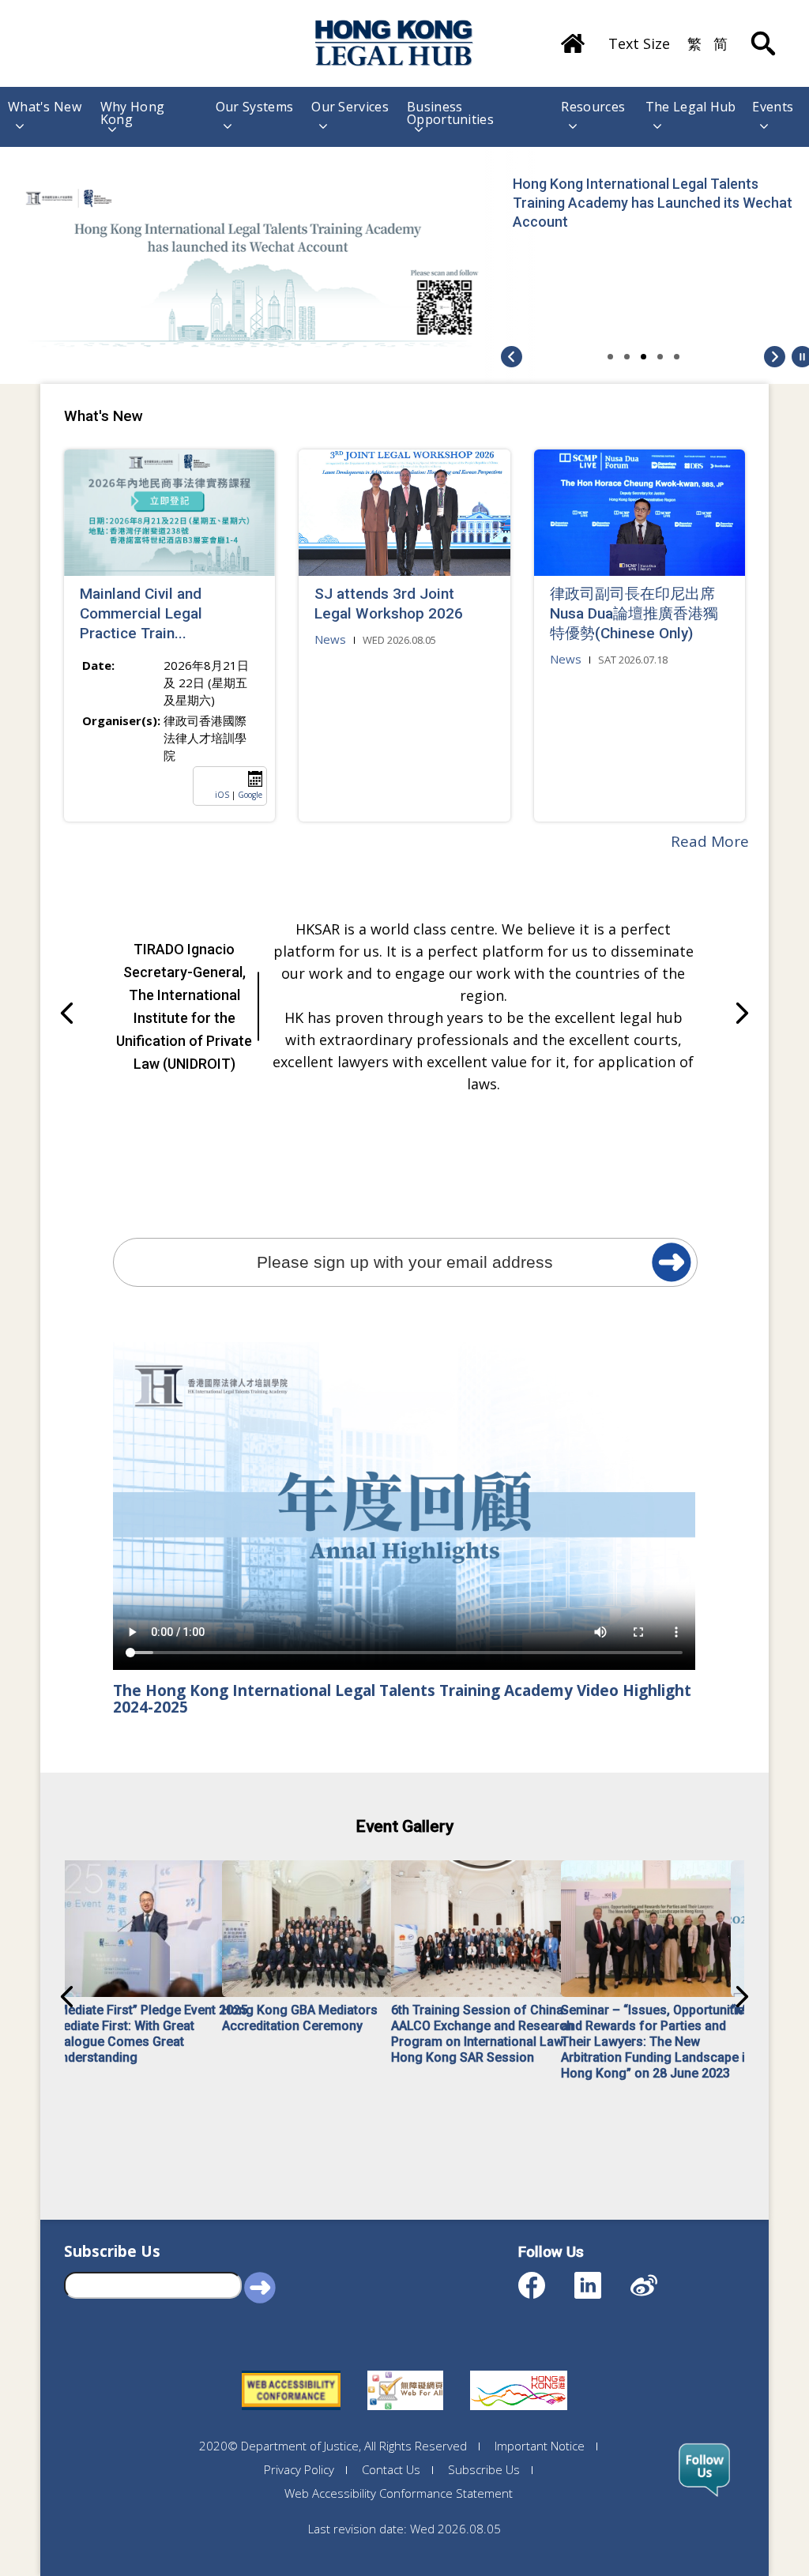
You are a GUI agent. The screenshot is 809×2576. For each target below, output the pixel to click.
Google (250, 795)
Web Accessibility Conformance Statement (399, 2493)
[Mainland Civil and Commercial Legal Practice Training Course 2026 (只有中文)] (169, 513)
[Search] (763, 32)
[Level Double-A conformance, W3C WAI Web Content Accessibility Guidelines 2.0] (291, 2371)
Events (773, 108)
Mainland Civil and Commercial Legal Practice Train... (141, 613)
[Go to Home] (573, 38)
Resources (593, 108)
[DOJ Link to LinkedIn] (602, 2278)
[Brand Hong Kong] (519, 2371)
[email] (672, 1262)
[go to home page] (394, 43)
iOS (222, 795)
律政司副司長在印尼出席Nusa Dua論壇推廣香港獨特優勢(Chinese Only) (634, 613)
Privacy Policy (299, 2469)
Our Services (350, 108)
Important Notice (540, 2446)
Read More (710, 841)
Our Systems (254, 108)
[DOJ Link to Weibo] (658, 2278)
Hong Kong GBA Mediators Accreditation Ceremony (300, 2018)
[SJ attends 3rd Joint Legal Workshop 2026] (404, 513)
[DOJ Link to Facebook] (546, 2278)
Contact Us (391, 2469)
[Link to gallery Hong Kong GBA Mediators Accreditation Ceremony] (320, 1929)
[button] (775, 363)
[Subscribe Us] (704, 2470)
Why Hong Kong (132, 113)
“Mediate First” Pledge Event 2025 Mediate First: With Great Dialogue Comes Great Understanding (150, 2034)
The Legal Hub (691, 108)
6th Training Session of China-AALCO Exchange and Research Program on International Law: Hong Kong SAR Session (482, 2034)
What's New (45, 108)
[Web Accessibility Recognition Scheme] (405, 2371)
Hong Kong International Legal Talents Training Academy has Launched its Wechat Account (653, 203)
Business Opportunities (450, 113)
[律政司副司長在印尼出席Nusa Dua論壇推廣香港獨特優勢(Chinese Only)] (640, 513)
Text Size (639, 43)
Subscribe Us (484, 2469)
